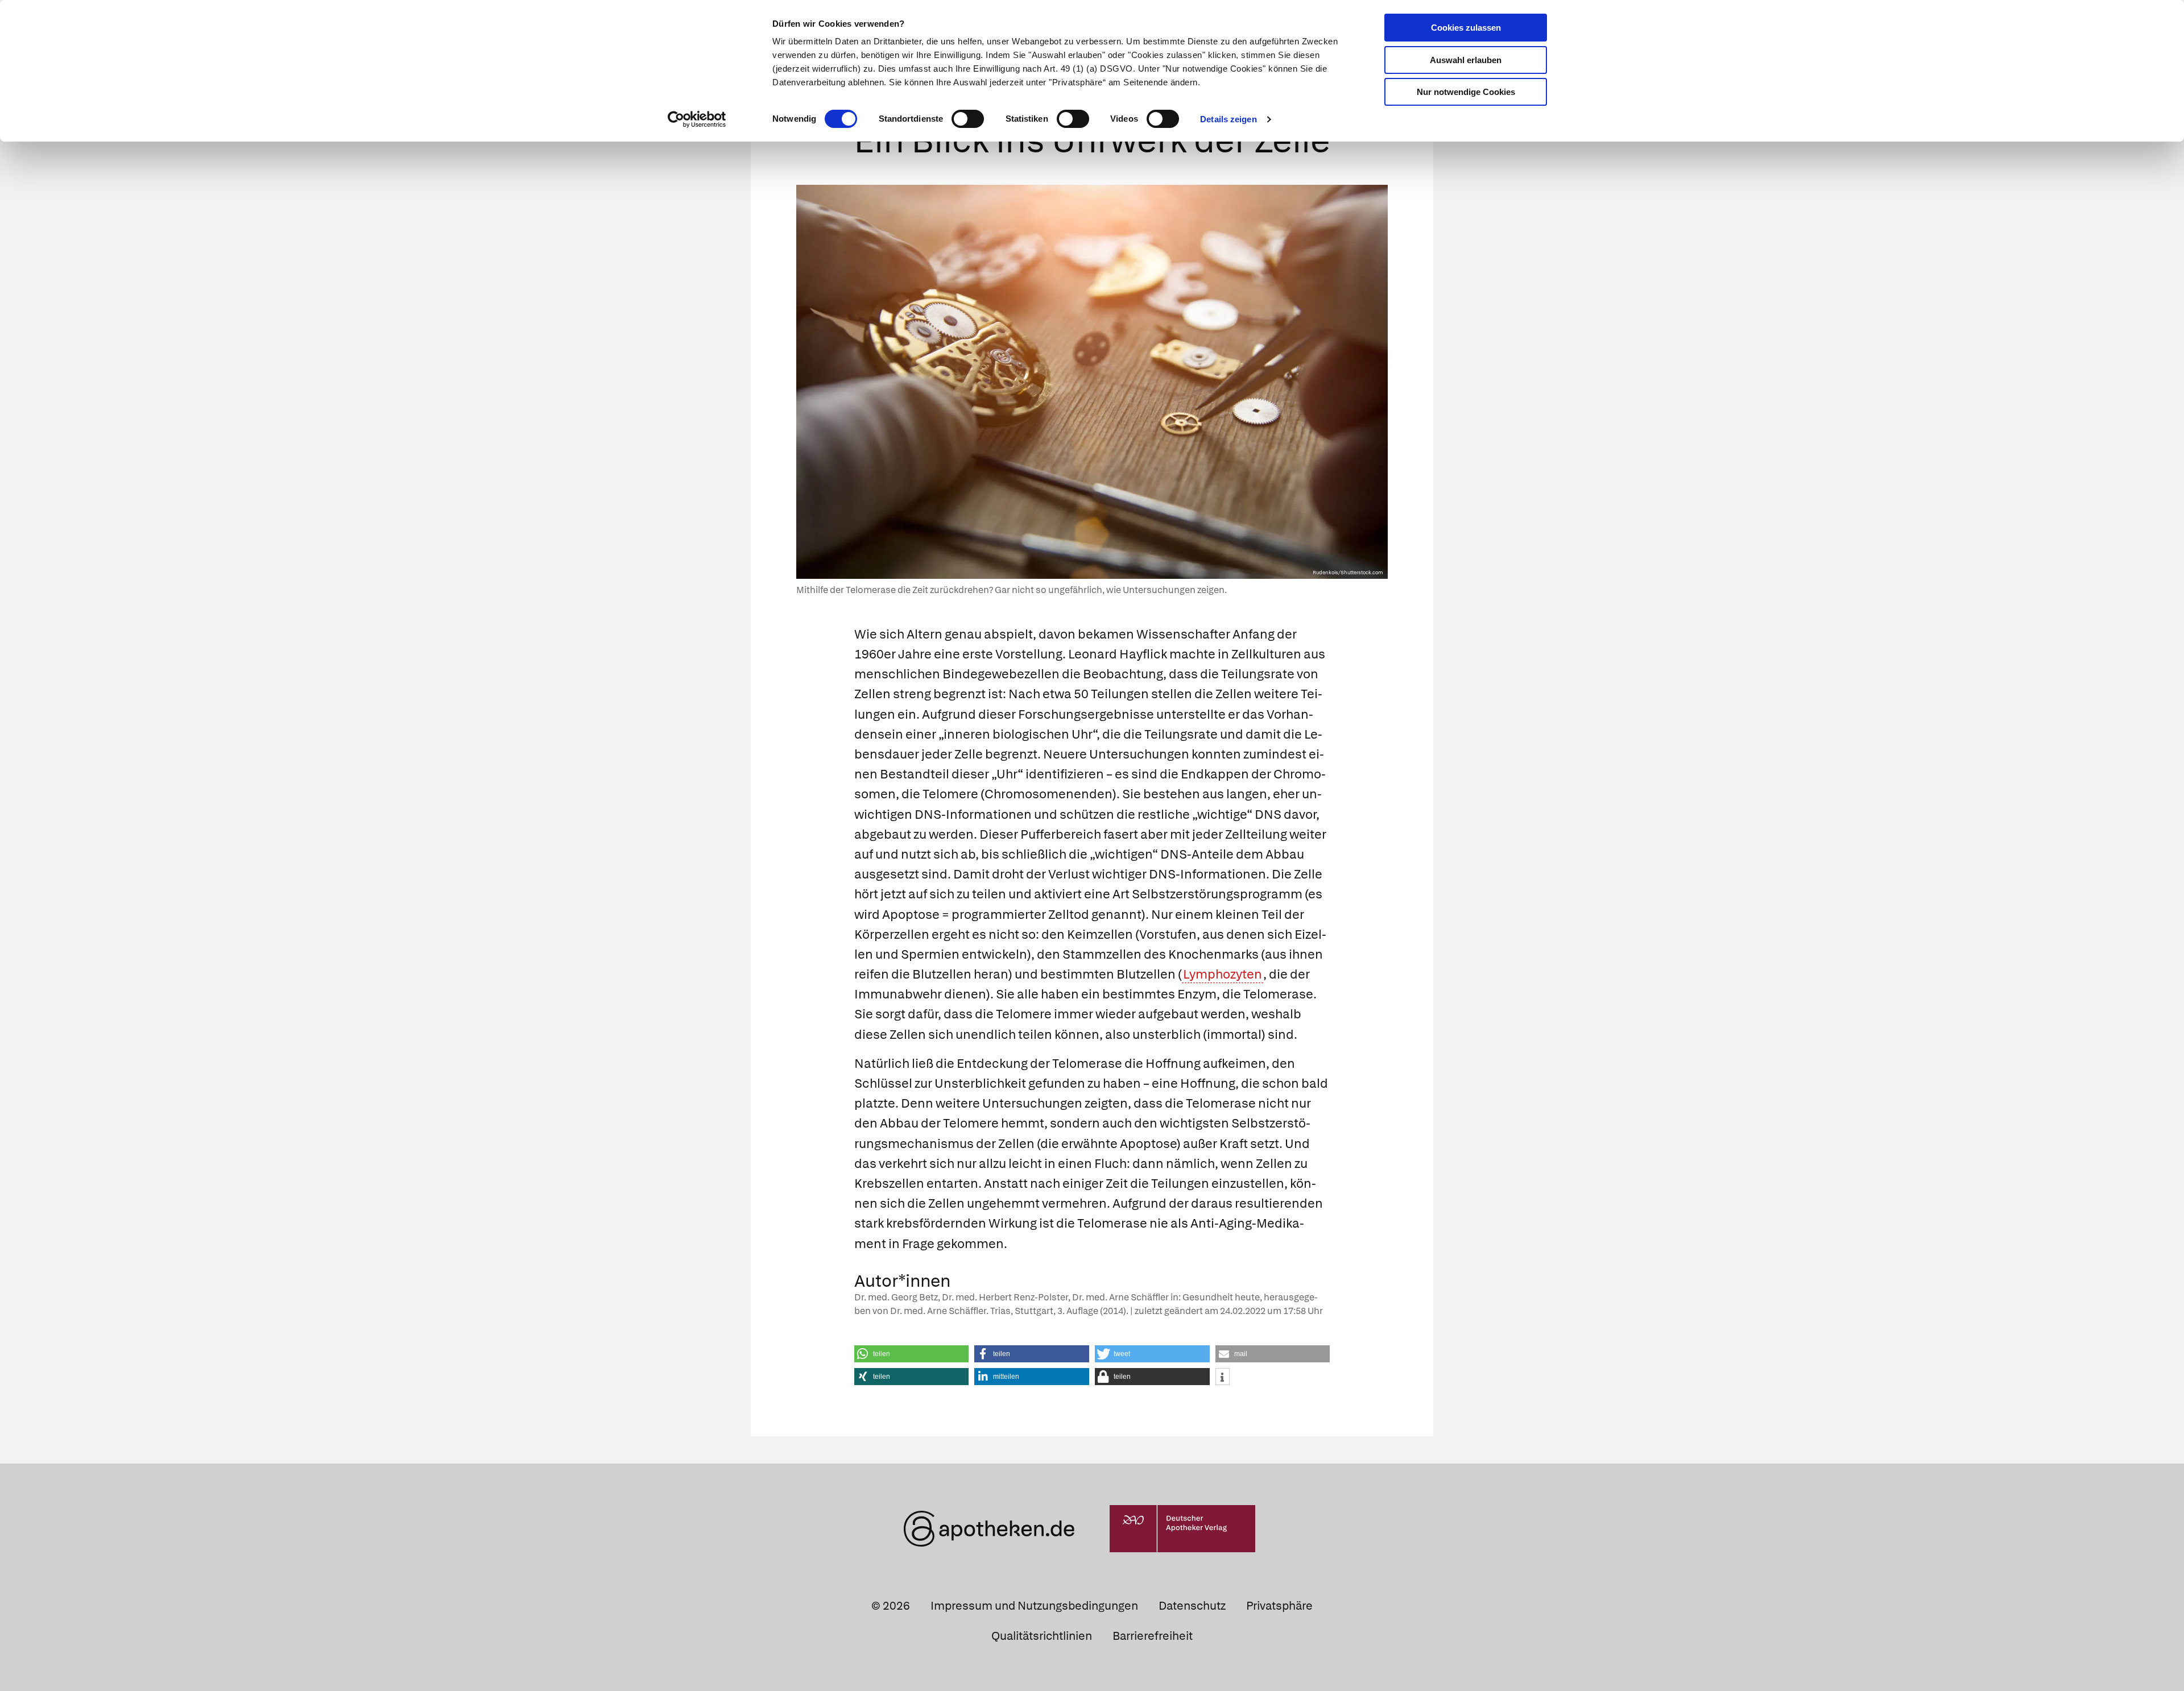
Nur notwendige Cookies (1466, 92)
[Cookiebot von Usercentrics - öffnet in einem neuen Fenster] (697, 119)
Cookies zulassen (1466, 28)
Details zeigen (1228, 119)
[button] (912, 1354)
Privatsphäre (1279, 1606)
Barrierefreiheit (1153, 1636)
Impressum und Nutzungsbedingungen (1034, 1606)
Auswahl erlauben (1466, 60)
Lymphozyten (1223, 974)
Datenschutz (1192, 1606)
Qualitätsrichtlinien (1042, 1636)
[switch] (968, 119)
